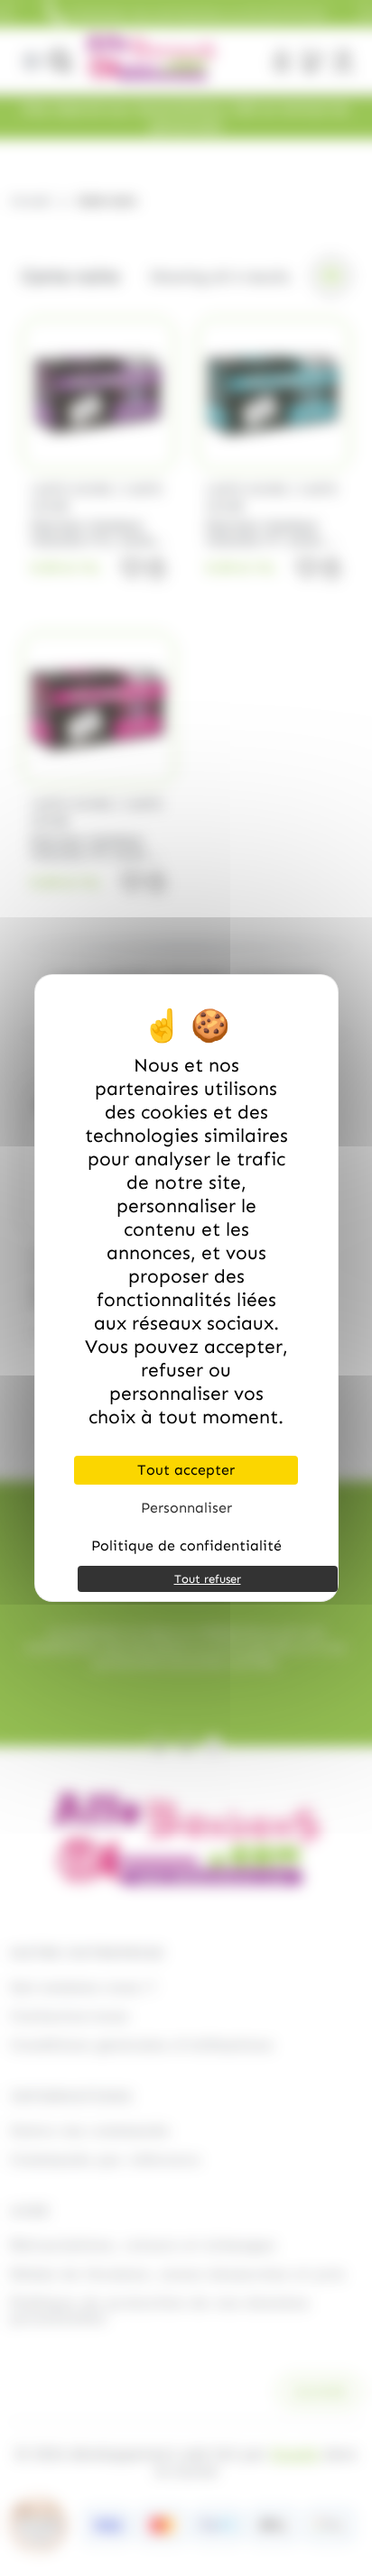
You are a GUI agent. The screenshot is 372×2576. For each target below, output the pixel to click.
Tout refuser (208, 1579)
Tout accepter (186, 1470)
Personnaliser (186, 1508)
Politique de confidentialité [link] (186, 1546)
